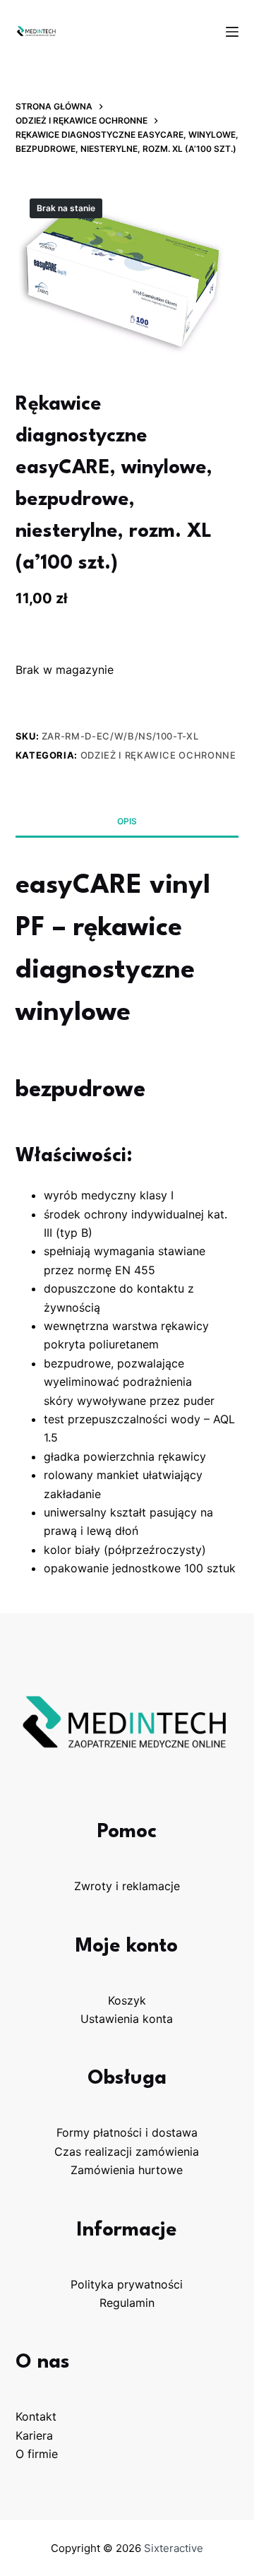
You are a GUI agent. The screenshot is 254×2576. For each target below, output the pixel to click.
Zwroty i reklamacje (127, 1886)
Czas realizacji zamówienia (127, 2151)
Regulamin (127, 2303)
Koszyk (127, 2000)
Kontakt (36, 2416)
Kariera (34, 2435)
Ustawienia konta (127, 2019)
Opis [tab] (127, 821)
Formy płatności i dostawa (127, 2132)
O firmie (37, 2454)
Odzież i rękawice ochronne (158, 755)
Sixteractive (174, 2548)
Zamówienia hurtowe (127, 2170)
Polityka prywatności (127, 2284)
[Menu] (232, 32)
